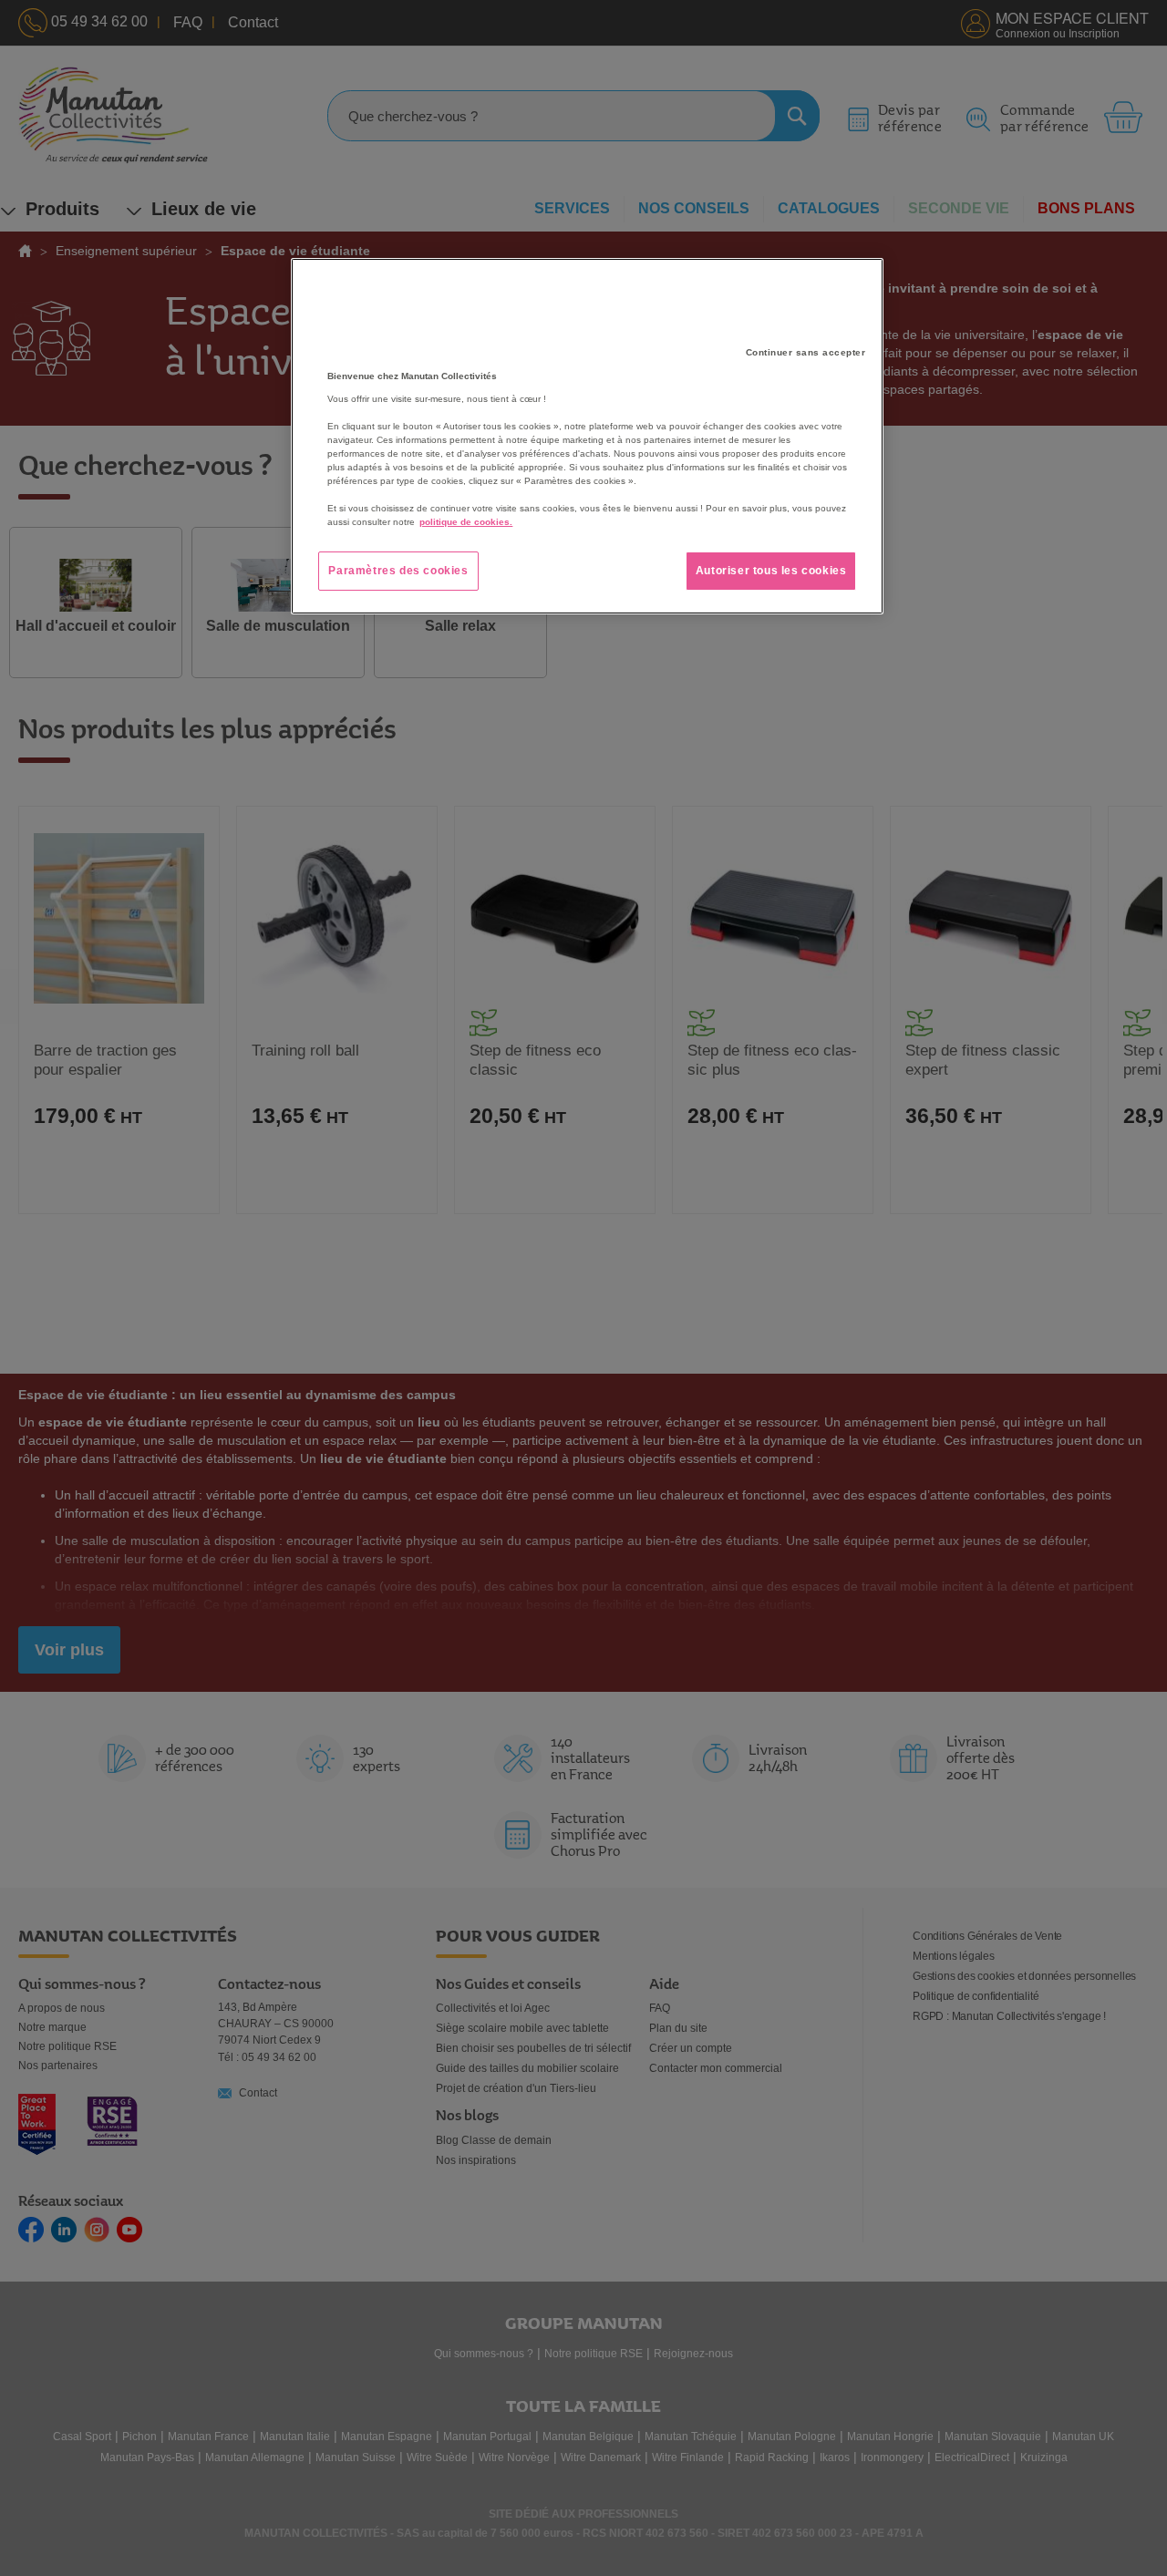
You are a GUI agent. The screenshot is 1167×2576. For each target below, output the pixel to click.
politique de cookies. (466, 522)
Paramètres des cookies (398, 571)
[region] (587, 437)
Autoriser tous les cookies (771, 571)
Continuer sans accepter (806, 352)
